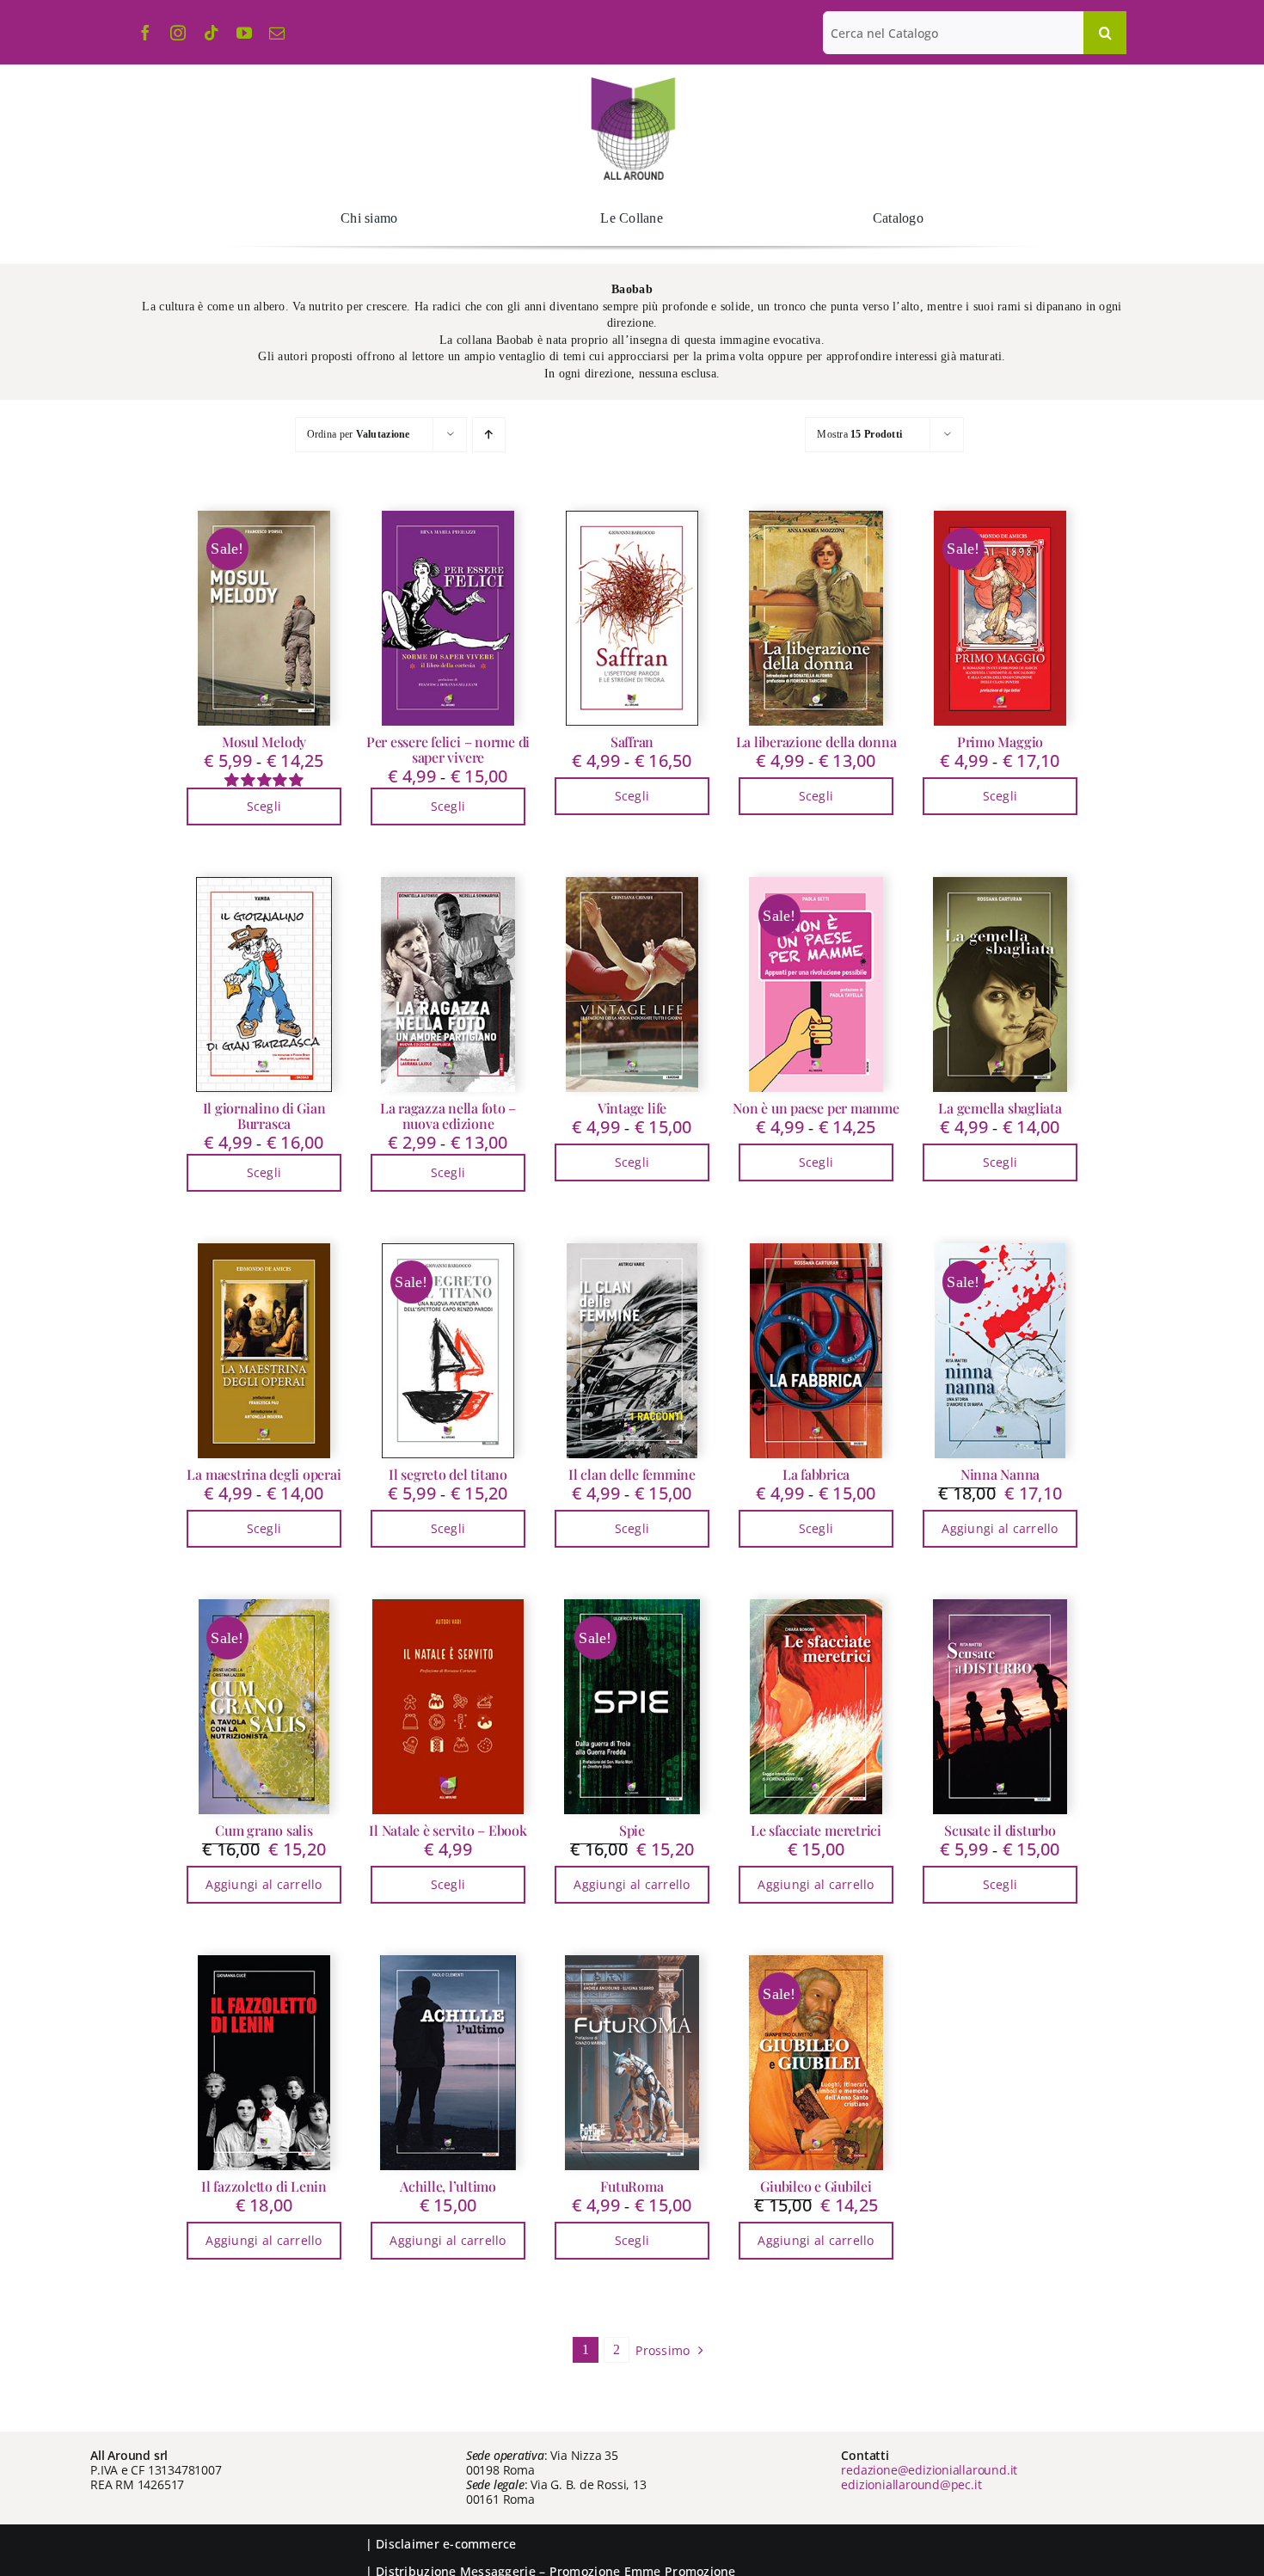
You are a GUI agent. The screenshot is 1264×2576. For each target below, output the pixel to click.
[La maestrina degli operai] (264, 1351)
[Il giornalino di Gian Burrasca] (264, 984)
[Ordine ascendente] (489, 435)
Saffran (632, 742)
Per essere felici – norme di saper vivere (448, 749)
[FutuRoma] (632, 2063)
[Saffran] (632, 618)
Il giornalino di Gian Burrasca (264, 1116)
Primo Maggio (1000, 742)
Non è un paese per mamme (816, 1108)
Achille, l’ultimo (448, 2186)
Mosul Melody (264, 742)
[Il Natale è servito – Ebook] (448, 1707)
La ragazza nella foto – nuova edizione (448, 1116)
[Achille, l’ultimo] (448, 2063)
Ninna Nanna (1000, 1474)
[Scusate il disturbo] (1000, 1707)
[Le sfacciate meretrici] (816, 1707)
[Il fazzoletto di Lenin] (264, 2063)
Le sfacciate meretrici (816, 1830)
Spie (632, 1830)
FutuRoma (632, 2186)
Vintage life (632, 1108)
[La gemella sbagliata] (1000, 984)
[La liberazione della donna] (816, 618)
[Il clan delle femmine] (632, 1351)
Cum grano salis (264, 1830)
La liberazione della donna (816, 742)
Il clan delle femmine (632, 1474)
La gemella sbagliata (1000, 1108)
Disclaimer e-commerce (446, 2544)
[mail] (277, 33)
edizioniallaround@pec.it (911, 2484)
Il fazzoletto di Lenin (264, 2186)
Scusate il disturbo (1000, 1830)
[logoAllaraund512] (632, 83)
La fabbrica (816, 1474)
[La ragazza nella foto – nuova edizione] (448, 984)
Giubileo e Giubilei (816, 2186)
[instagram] (178, 33)
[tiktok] (212, 33)
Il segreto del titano (448, 1474)
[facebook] (145, 33)
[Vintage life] (632, 984)
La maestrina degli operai (264, 1474)
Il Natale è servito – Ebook (448, 1830)
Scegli (264, 806)
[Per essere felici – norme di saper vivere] (448, 618)
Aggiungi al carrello (1000, 1528)
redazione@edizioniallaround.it (929, 2470)
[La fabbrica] (816, 1351)
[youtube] (244, 33)
